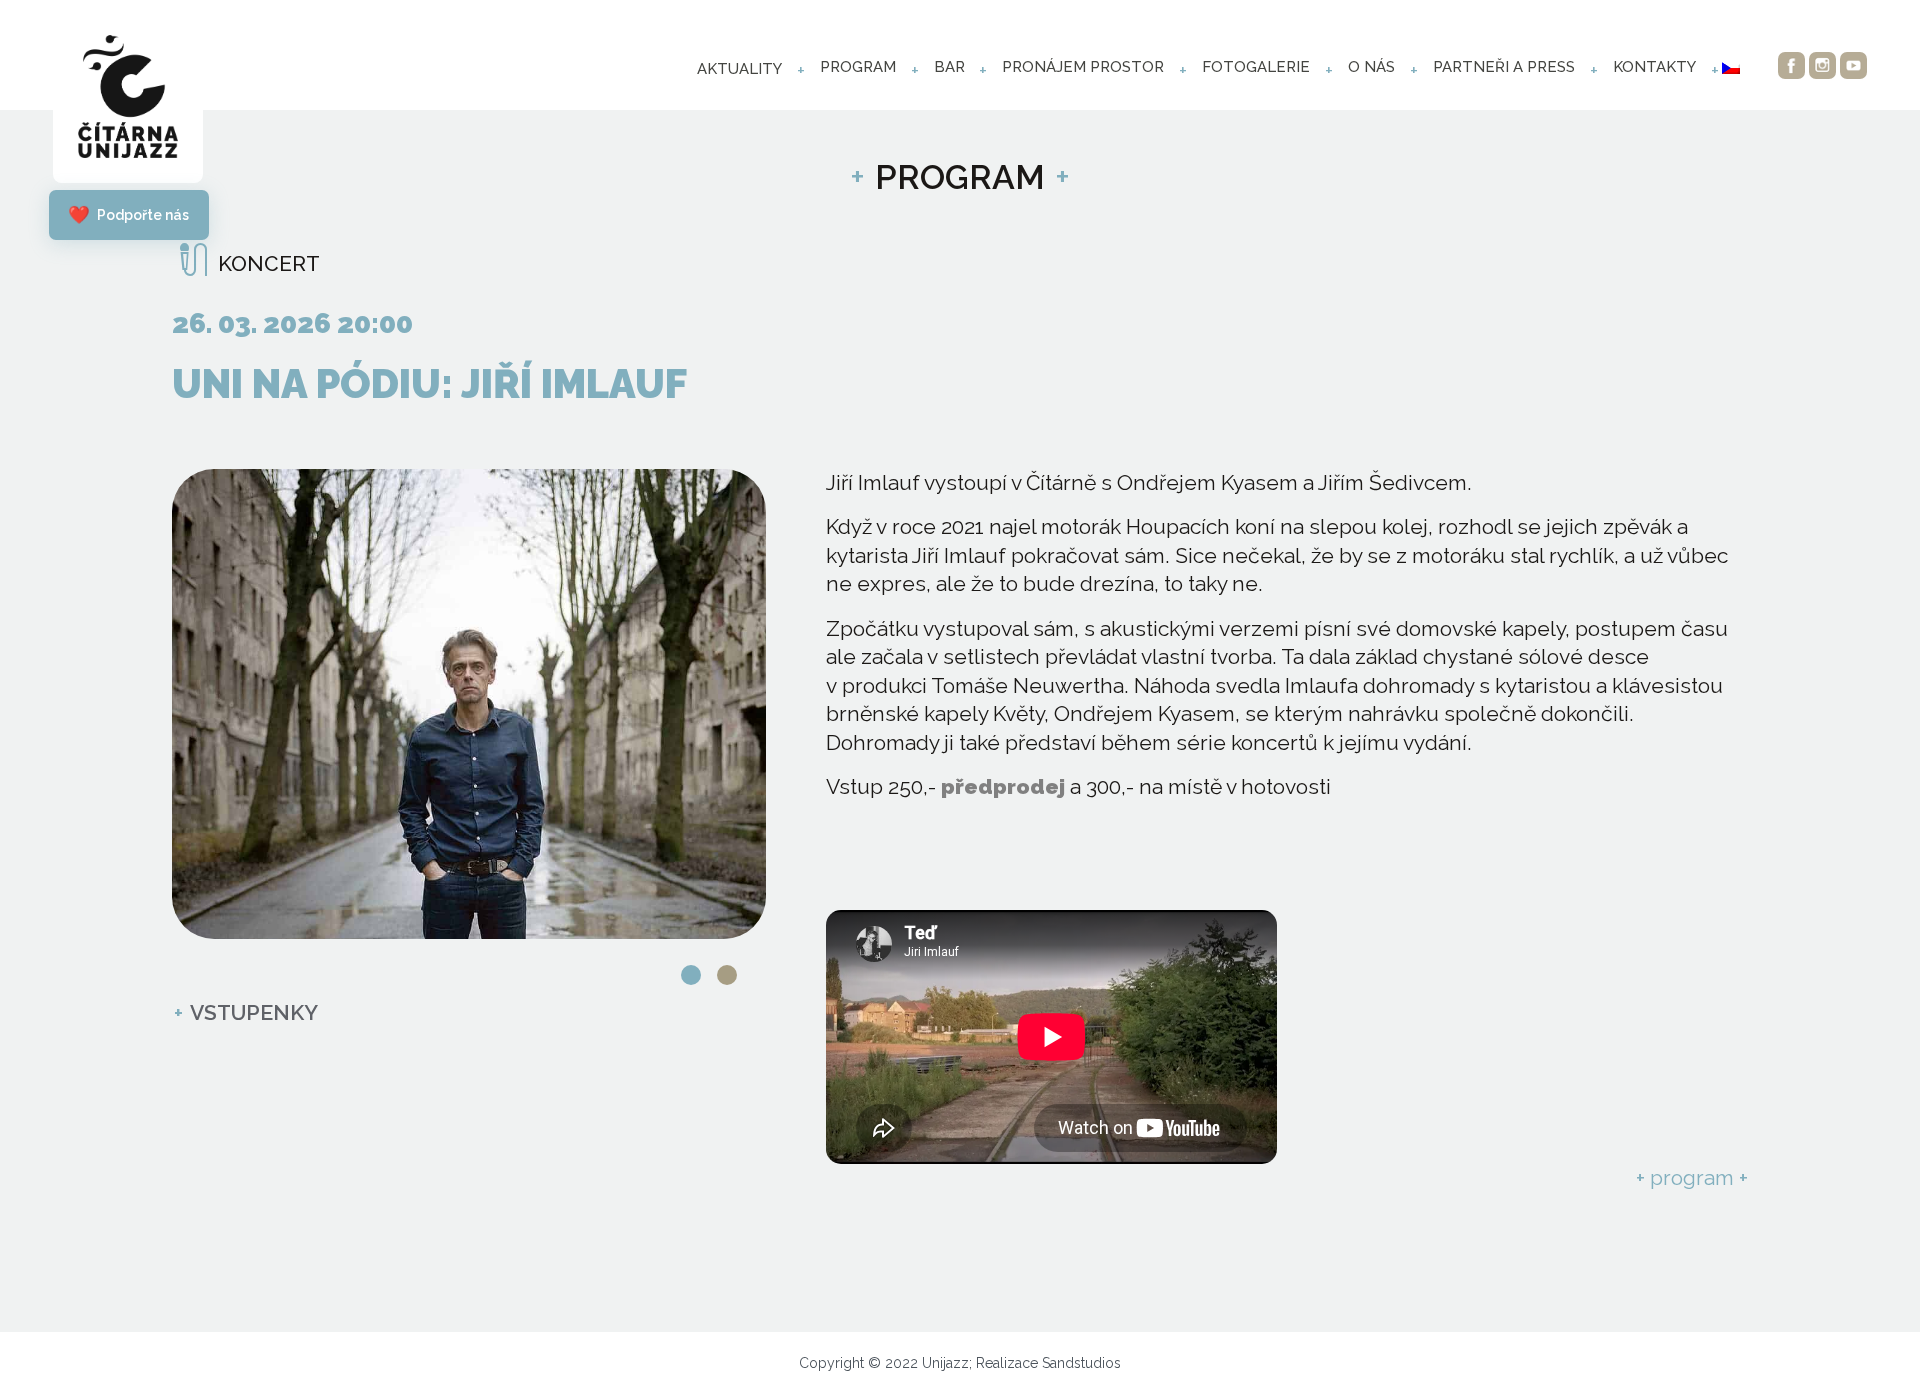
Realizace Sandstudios (1048, 1363)
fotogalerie (1256, 67)
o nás (1371, 67)
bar (949, 67)
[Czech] (1731, 68)
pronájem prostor (1083, 67)
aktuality (739, 69)
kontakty (1654, 67)
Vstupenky (246, 1012)
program (858, 67)
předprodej (1003, 786)
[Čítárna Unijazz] (128, 101)
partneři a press (1504, 67)
